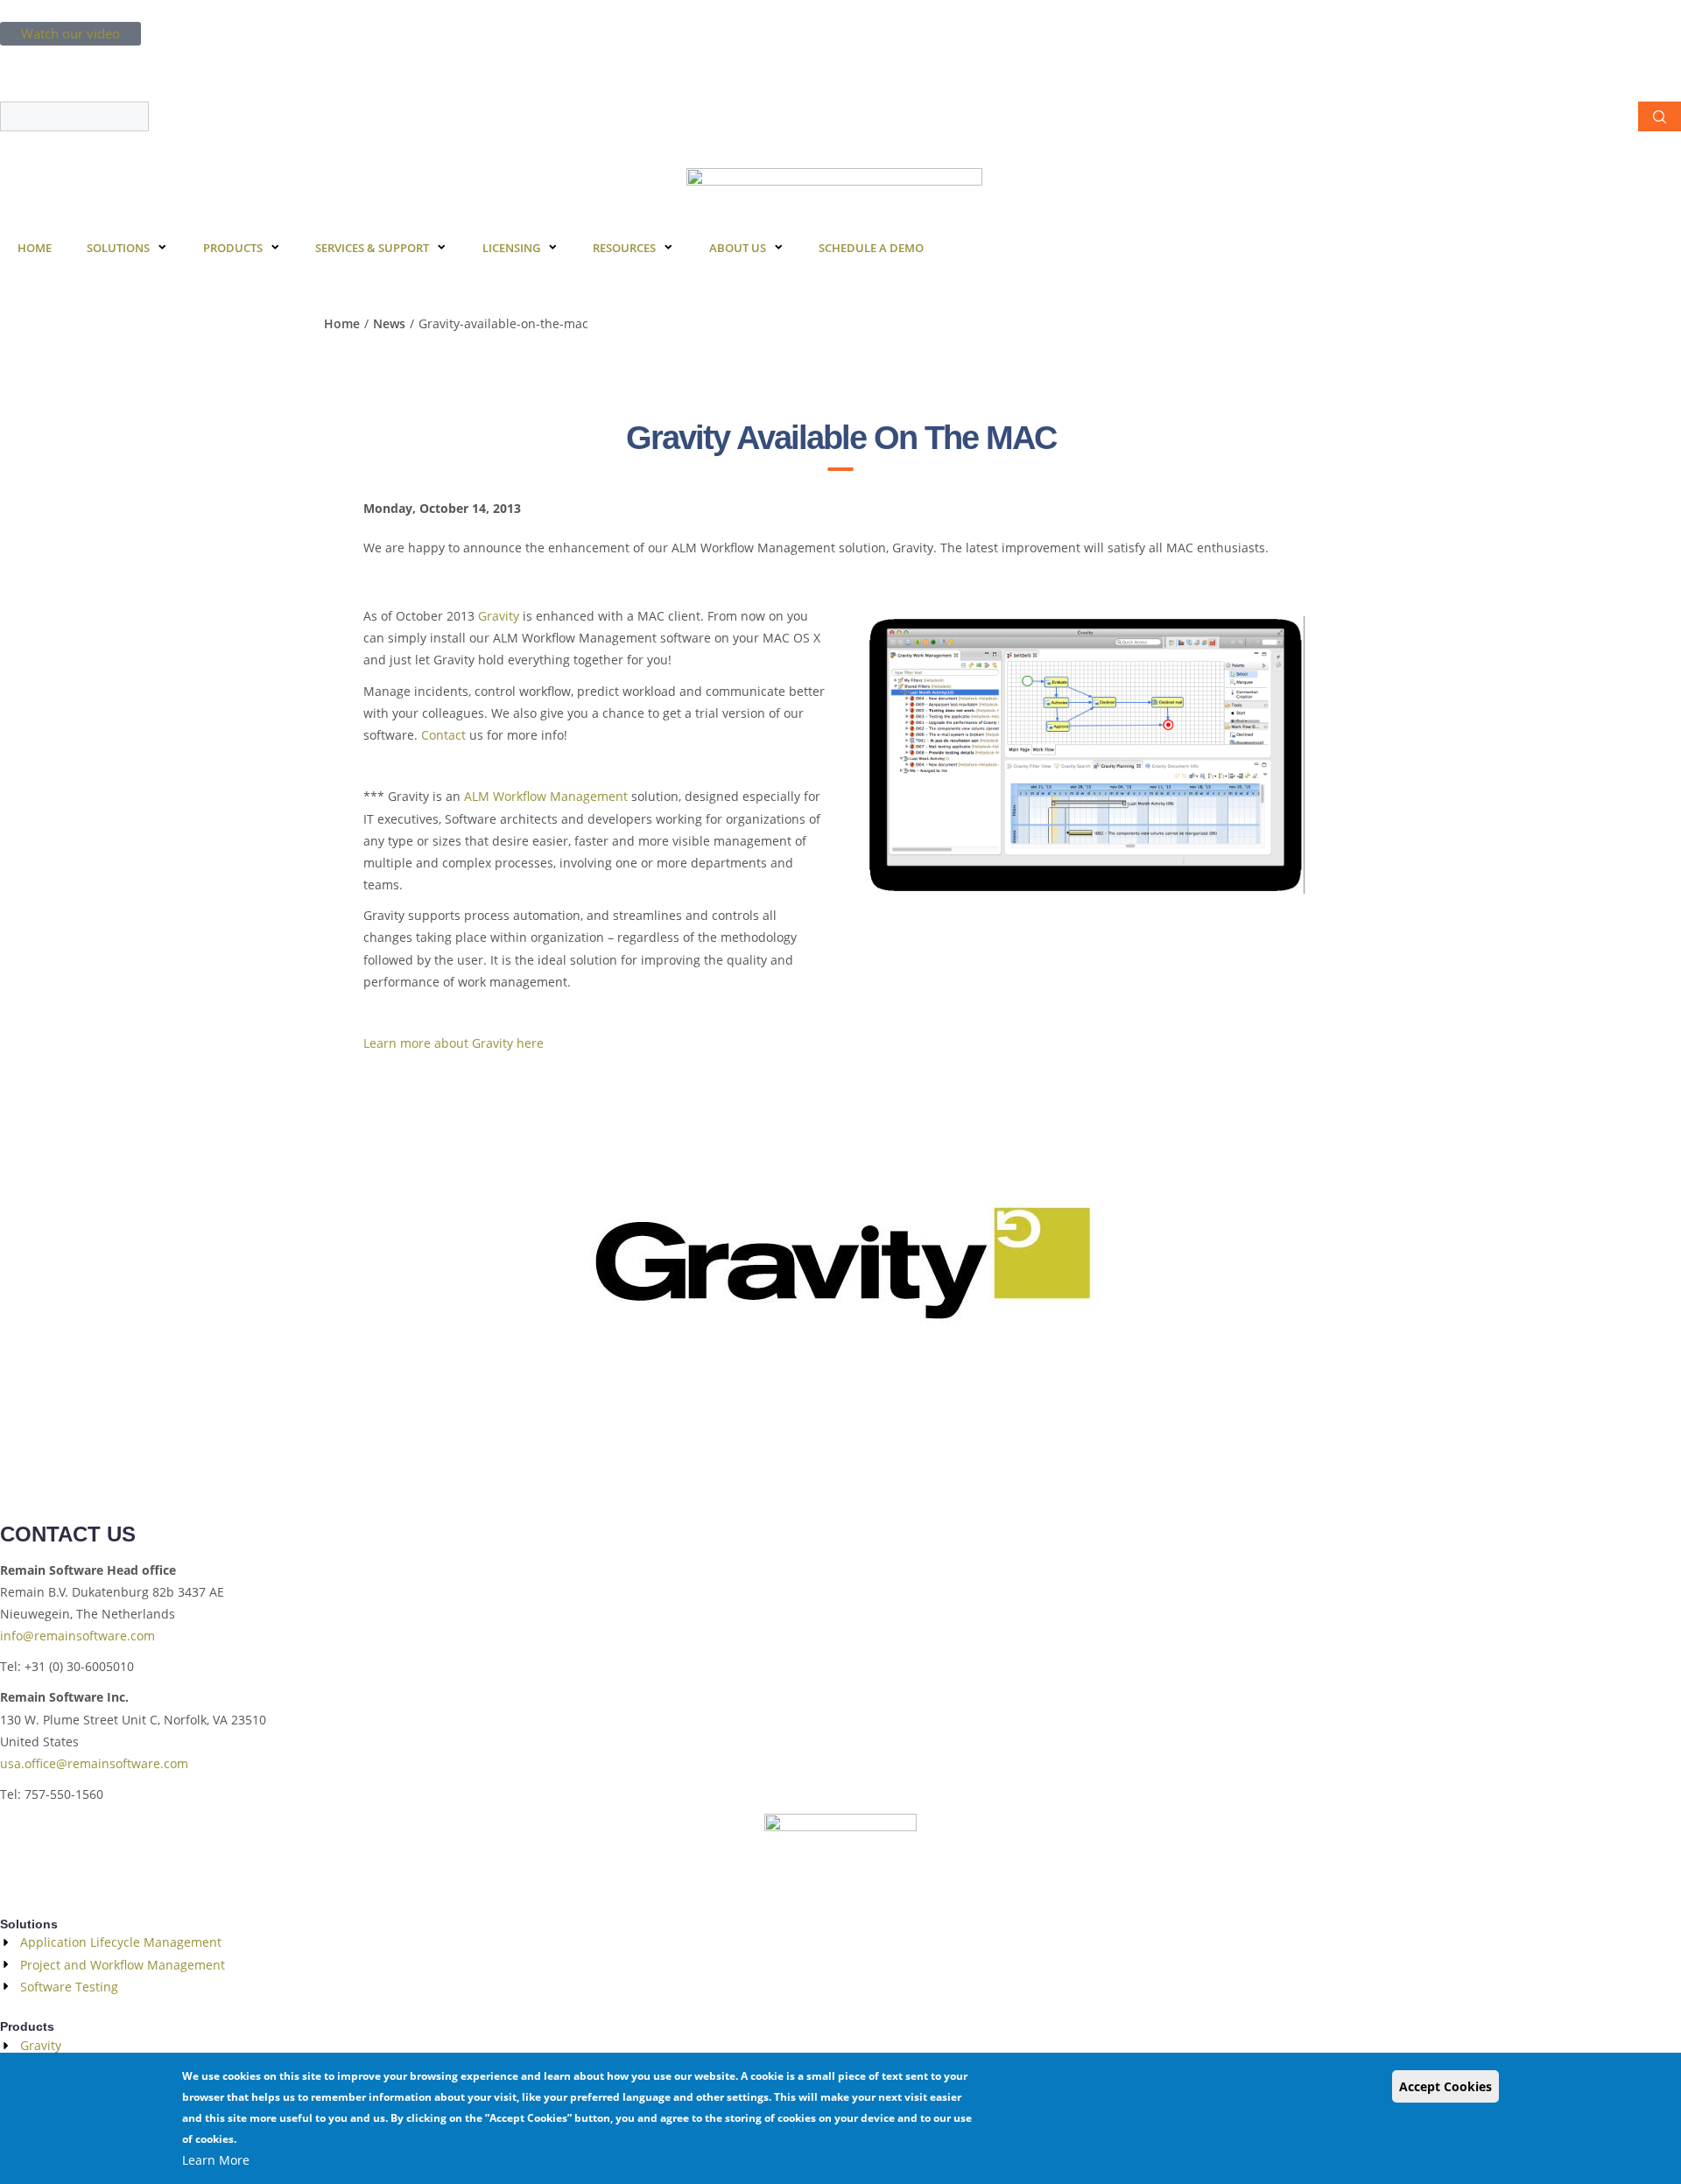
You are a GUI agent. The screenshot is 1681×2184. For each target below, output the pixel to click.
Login (35, 56)
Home (342, 323)
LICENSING (511, 248)
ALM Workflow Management (548, 796)
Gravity (499, 616)
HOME (35, 248)
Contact (443, 735)
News (389, 323)
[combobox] (74, 116)
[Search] (1660, 116)
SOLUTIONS (118, 248)
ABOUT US (738, 248)
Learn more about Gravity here (454, 1043)
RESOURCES (624, 248)
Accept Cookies (1445, 2086)
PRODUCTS (233, 248)
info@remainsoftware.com (77, 1636)
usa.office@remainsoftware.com (94, 1763)
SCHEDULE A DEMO (871, 248)
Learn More (216, 2160)
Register (100, 56)
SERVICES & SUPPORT (372, 248)
